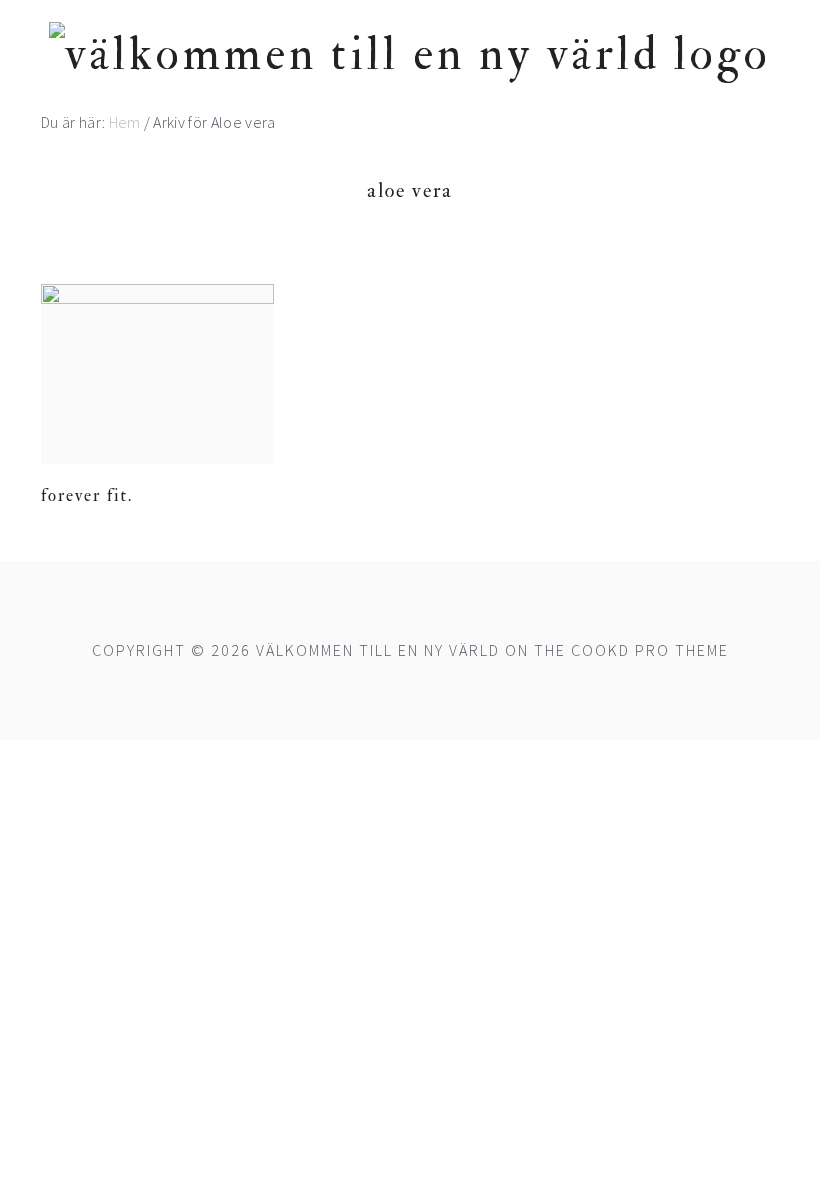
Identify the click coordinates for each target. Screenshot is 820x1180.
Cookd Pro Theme (650, 650)
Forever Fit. (87, 495)
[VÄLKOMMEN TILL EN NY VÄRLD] (410, 54)
